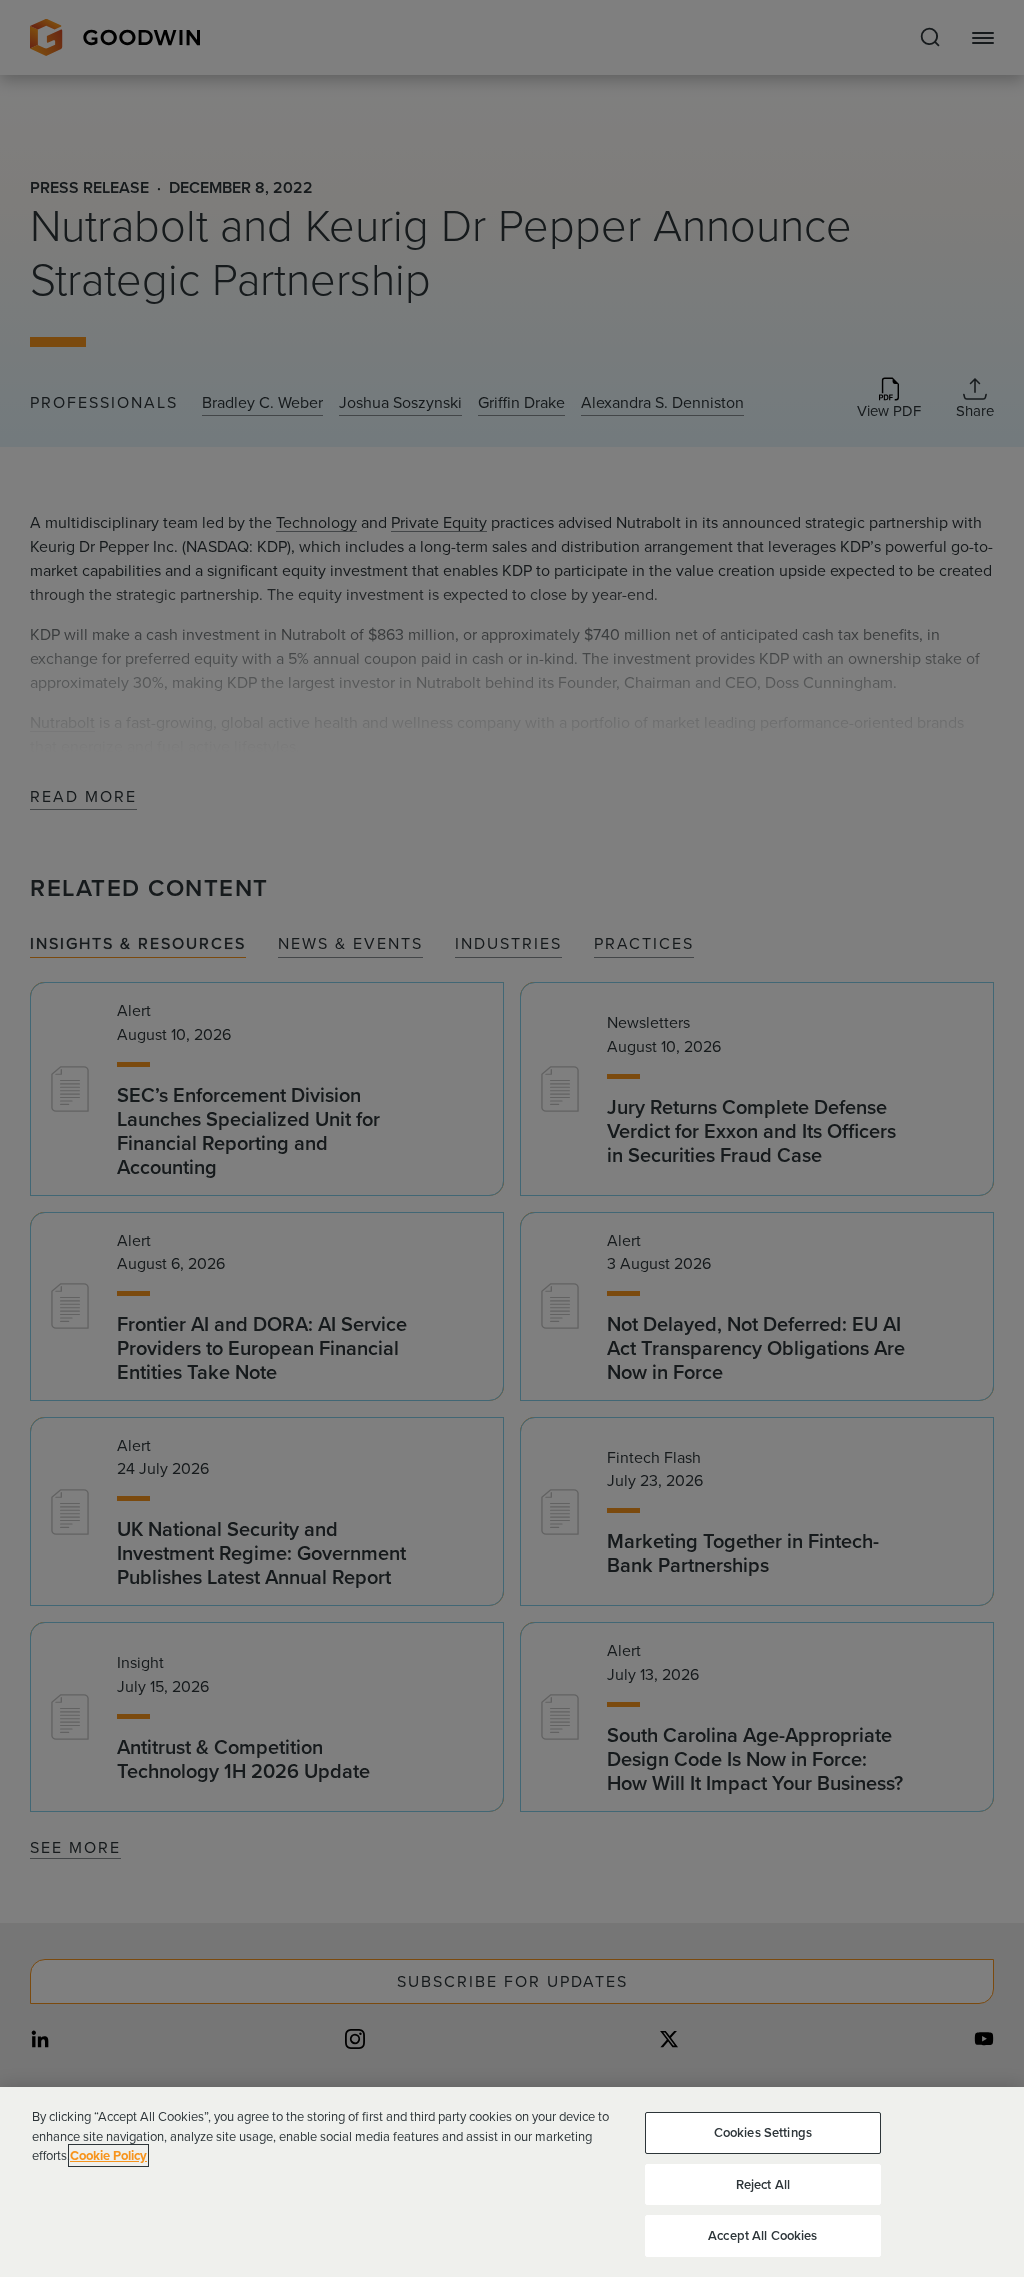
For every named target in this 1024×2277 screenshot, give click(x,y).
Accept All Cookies (762, 2235)
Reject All (763, 2184)
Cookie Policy (108, 2155)
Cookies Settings (763, 2132)
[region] (512, 2182)
